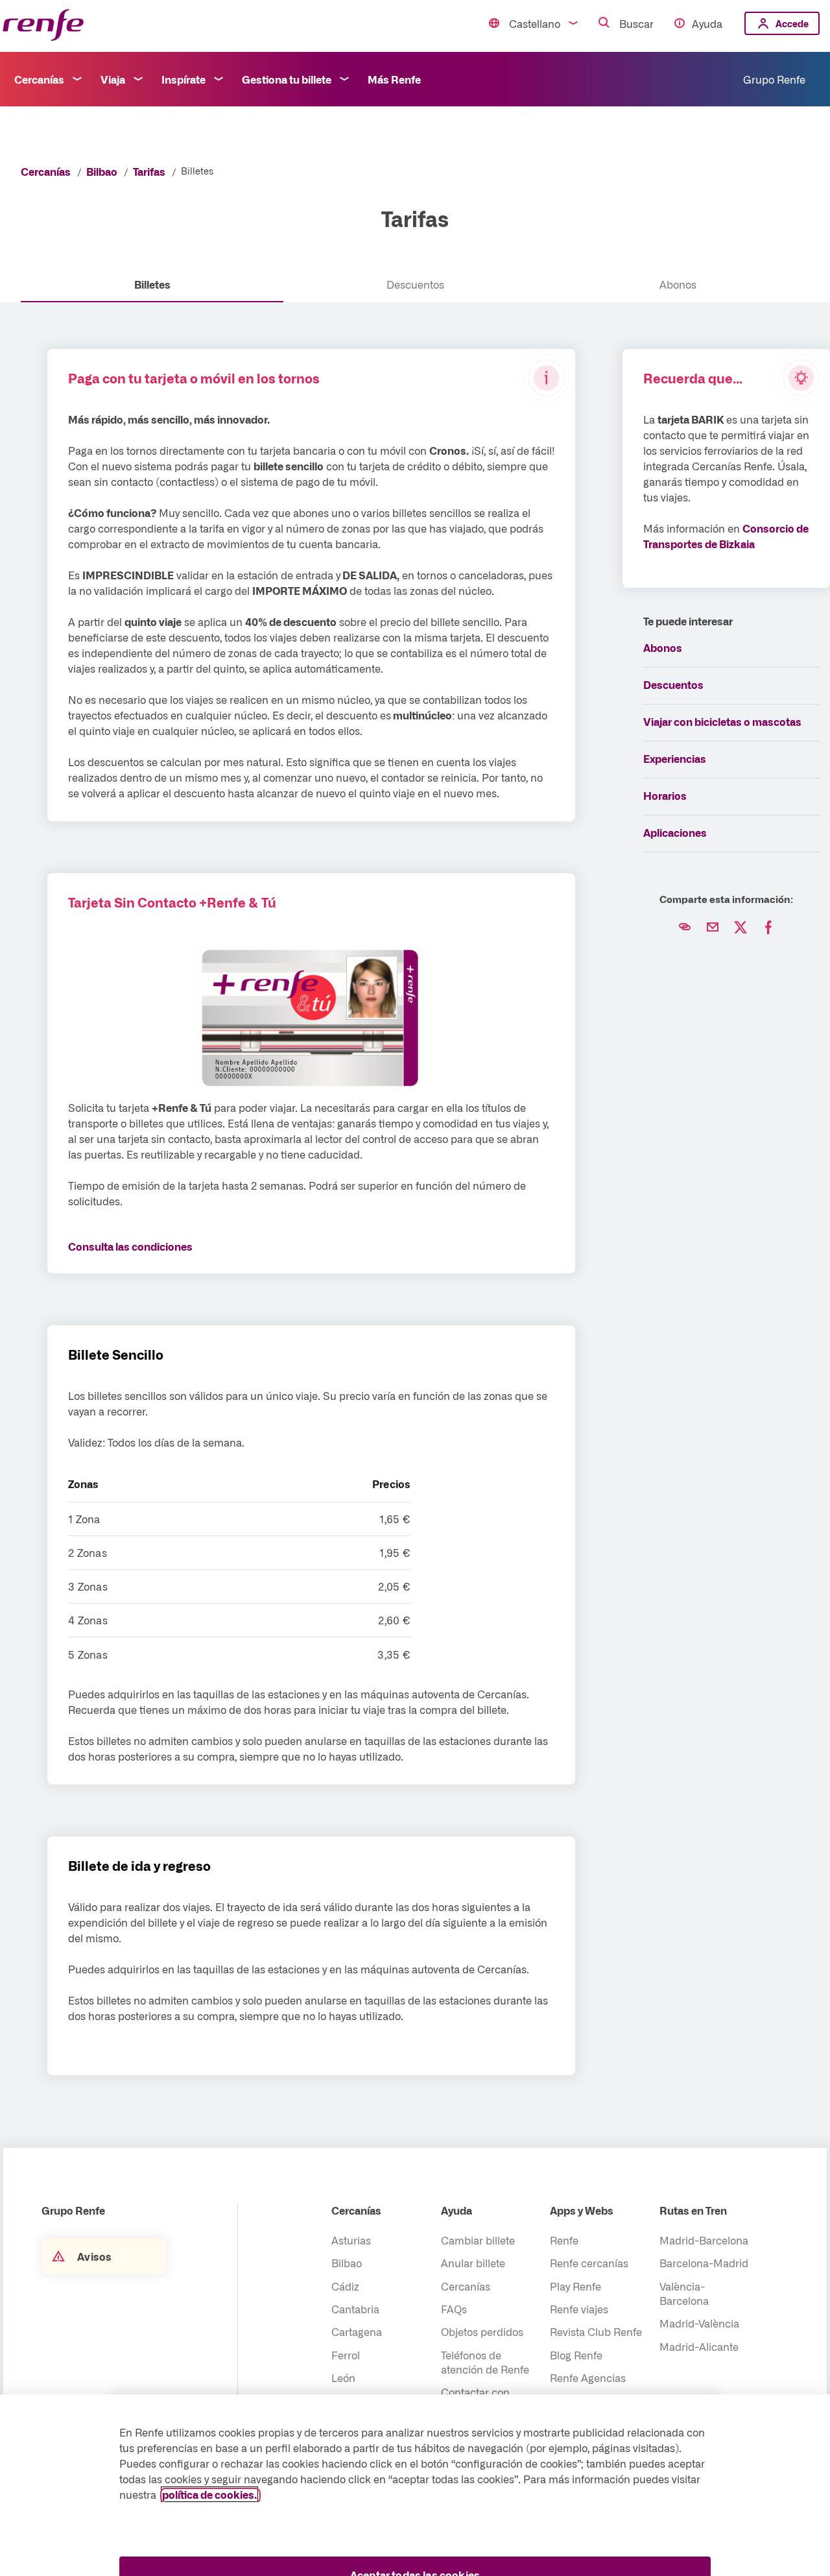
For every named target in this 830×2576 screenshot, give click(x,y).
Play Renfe (575, 2286)
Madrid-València (699, 2323)
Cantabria (355, 2309)
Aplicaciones (675, 832)
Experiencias (675, 758)
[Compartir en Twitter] (741, 928)
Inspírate (184, 79)
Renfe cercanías (589, 2263)
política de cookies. (209, 2494)
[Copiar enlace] (685, 928)
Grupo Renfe (774, 79)
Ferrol (346, 2355)
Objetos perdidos (482, 2331)
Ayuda (707, 23)
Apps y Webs (582, 2210)
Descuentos (673, 684)
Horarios (665, 795)
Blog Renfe (576, 2355)
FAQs (454, 2309)
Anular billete (473, 2263)
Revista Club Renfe (596, 2331)
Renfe (564, 2240)
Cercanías (39, 79)
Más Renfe (394, 79)
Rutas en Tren (693, 2210)
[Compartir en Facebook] (768, 928)
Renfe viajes (579, 2309)
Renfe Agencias (588, 2377)
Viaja (113, 79)
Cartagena (357, 2331)
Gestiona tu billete (287, 79)
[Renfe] (43, 26)
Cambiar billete (478, 2240)
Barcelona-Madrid (704, 2263)
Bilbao (102, 171)
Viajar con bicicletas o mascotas (722, 721)
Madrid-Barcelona (704, 2240)
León (343, 2377)
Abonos (663, 647)
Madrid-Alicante (699, 2346)
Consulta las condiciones (130, 1246)
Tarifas (149, 171)
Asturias (351, 2240)
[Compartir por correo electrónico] (713, 928)
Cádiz (345, 2286)
